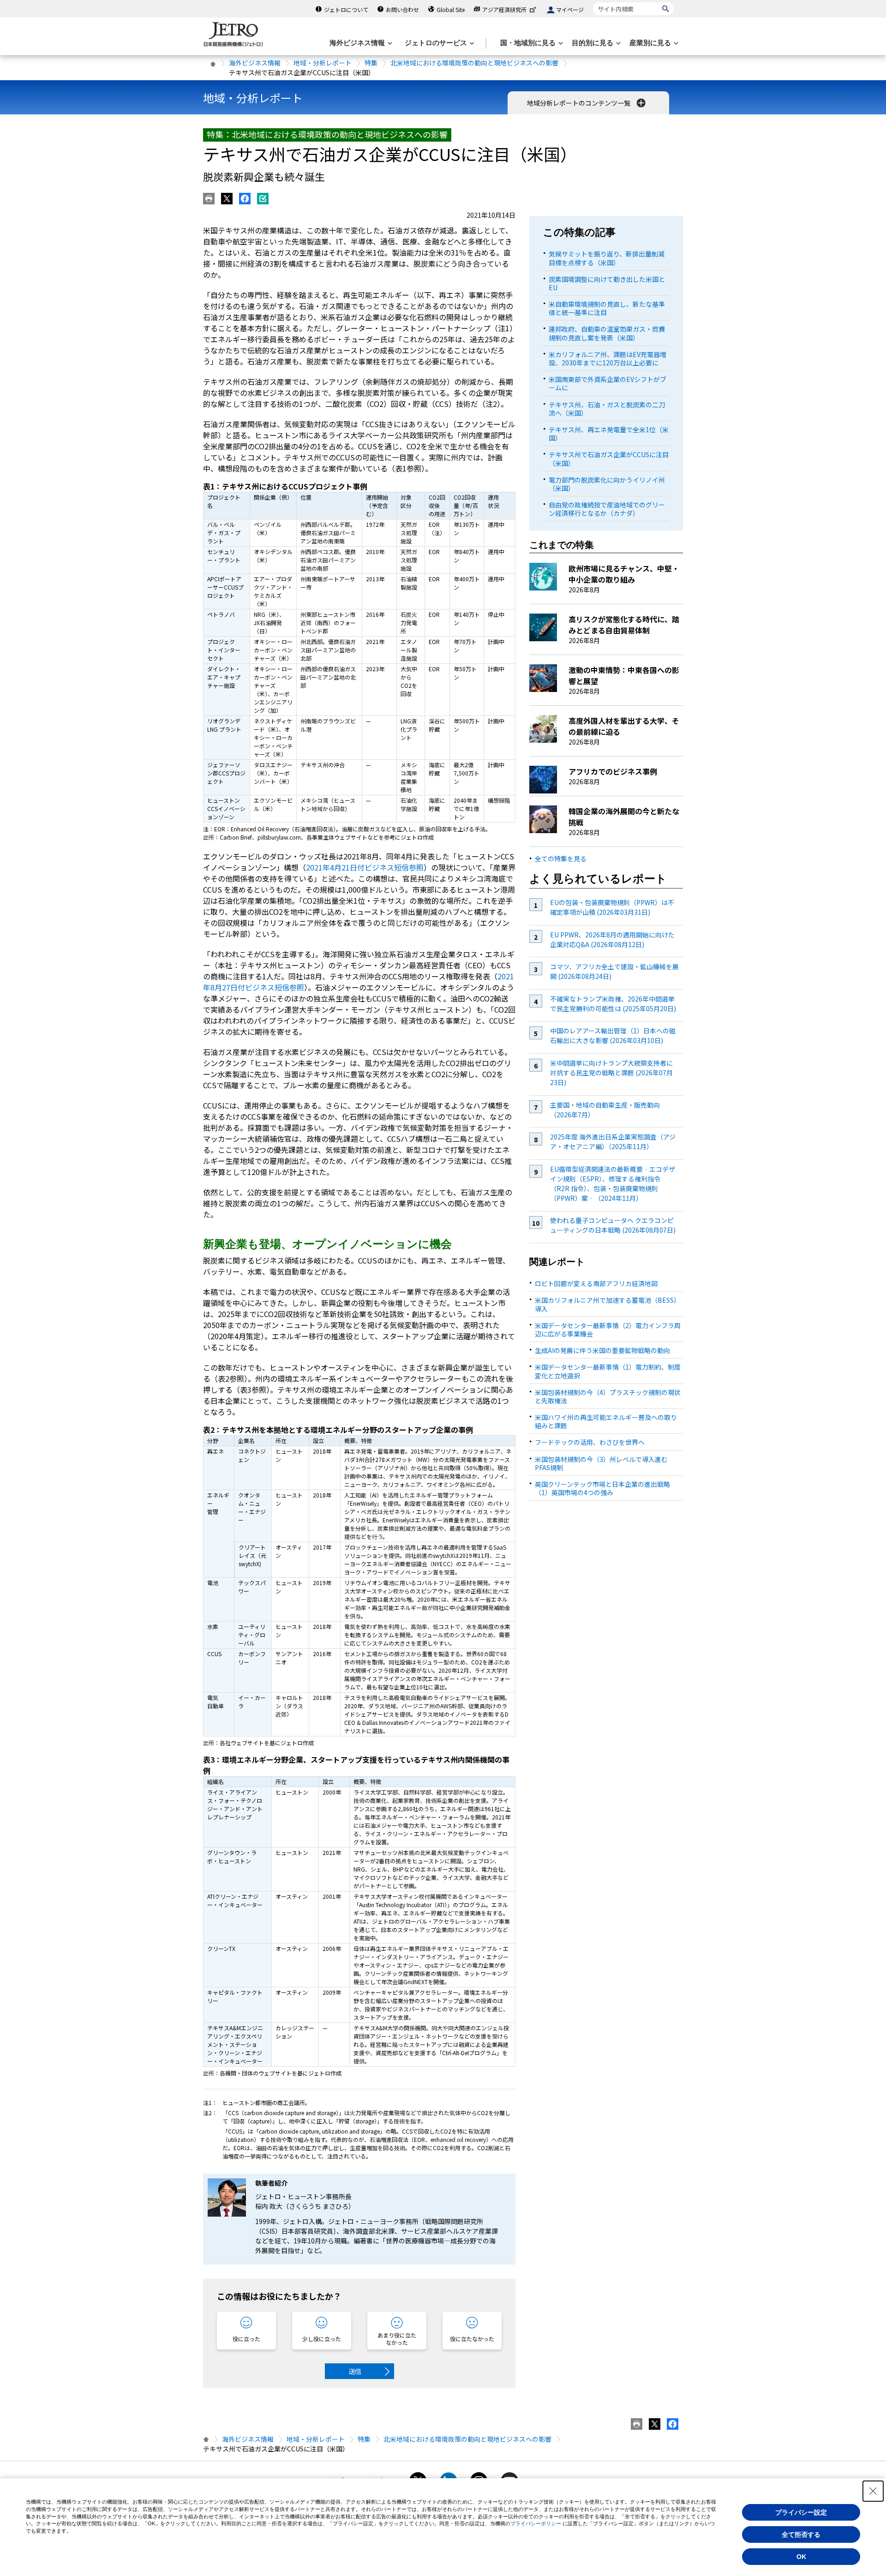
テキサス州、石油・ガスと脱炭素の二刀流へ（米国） (607, 409)
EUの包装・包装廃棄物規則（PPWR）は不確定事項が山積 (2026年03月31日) (612, 907)
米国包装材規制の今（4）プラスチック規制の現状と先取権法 (608, 1396)
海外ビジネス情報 (255, 63)
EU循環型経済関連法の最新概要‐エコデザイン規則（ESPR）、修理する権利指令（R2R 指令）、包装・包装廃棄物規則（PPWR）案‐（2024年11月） (613, 1184)
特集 (371, 63)
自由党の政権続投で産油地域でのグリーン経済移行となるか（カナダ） (607, 509)
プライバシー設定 (801, 2512)
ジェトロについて (346, 9)
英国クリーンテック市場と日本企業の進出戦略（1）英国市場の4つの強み (602, 1488)
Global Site (451, 9)
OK (801, 2557)
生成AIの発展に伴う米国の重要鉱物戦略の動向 (602, 1350)
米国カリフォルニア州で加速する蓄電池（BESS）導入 (608, 1304)
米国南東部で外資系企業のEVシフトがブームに (608, 383)
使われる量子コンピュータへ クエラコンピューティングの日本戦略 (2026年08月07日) (613, 1225)
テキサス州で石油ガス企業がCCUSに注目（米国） (609, 459)
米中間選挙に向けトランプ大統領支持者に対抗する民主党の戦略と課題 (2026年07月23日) (611, 1073)
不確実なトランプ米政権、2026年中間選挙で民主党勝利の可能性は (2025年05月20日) (613, 1004)
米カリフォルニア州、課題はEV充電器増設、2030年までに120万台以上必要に (608, 358)
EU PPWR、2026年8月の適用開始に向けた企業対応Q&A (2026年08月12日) (612, 939)
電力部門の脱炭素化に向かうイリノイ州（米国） (607, 484)
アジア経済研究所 (504, 9)
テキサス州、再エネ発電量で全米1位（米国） (609, 434)
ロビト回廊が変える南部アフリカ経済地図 (596, 1283)
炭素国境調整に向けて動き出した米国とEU (607, 283)
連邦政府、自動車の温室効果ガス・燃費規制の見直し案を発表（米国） (607, 333)
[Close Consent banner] (873, 2491)
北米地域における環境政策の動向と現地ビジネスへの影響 (474, 63)
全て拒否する (801, 2534)
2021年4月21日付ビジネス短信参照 (365, 867)
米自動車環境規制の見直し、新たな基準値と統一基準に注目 (607, 308)
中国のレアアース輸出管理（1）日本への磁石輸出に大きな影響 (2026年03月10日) (613, 1035)
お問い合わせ (402, 9)
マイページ (570, 9)
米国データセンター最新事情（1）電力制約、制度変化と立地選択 (608, 1371)
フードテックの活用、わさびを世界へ (590, 1442)
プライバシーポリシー (536, 2523)
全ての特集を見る (561, 859)
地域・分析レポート (323, 63)
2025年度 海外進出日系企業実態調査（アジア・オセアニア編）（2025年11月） (613, 1142)
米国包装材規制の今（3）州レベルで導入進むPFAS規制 (601, 1463)
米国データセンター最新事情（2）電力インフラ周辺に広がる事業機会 (608, 1330)
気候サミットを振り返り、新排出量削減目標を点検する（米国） (607, 258)
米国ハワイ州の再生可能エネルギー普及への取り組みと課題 (606, 1421)
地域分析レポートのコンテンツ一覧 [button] (579, 103)
